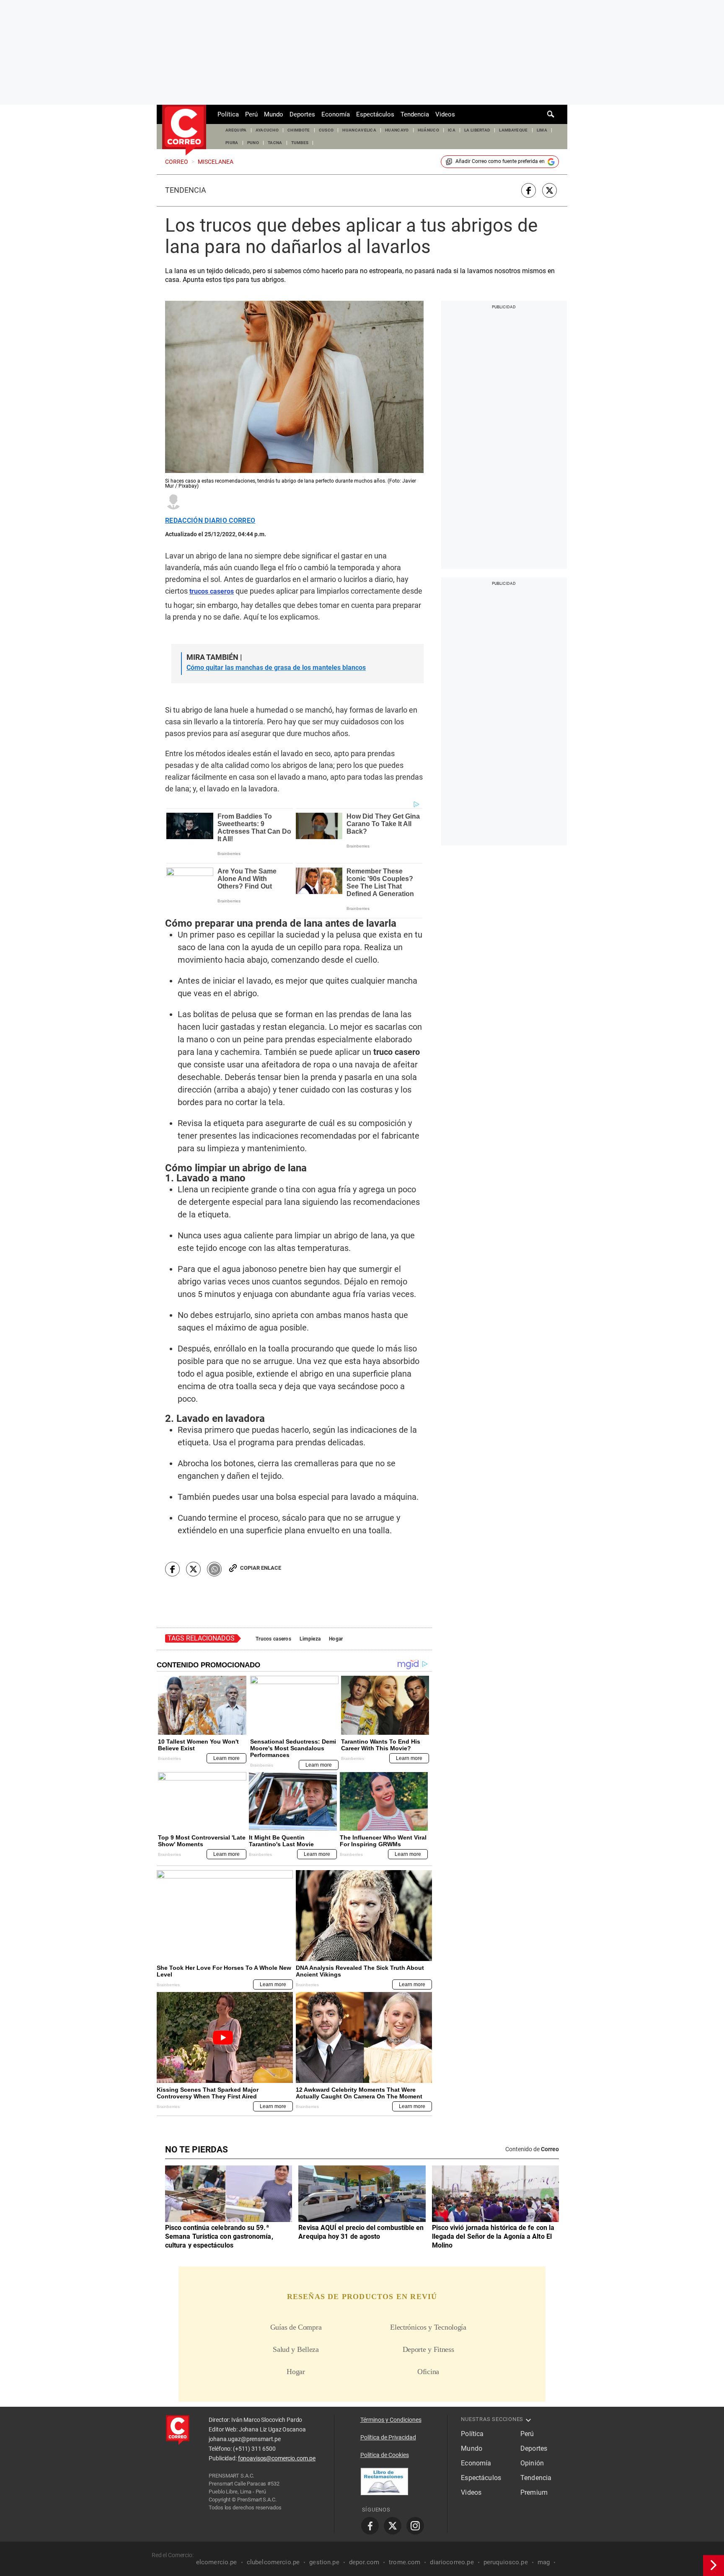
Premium (534, 2492)
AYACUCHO (267, 130)
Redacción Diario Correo (210, 521)
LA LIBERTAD (477, 130)
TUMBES (300, 143)
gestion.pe (324, 2562)
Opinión (532, 2463)
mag (544, 2562)
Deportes (302, 114)
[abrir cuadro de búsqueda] (551, 114)
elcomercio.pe (217, 2562)
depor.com (364, 2562)
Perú (251, 114)
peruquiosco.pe (506, 2562)
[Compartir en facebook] (529, 190)
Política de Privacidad (388, 2437)
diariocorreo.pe (452, 2562)
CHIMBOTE (299, 130)
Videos (445, 114)
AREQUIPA (236, 130)
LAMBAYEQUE (513, 130)
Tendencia (415, 114)
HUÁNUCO (428, 130)
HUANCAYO (397, 130)
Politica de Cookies (385, 2455)
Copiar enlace (261, 1568)
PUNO (253, 143)
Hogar (336, 1639)
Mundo (274, 114)
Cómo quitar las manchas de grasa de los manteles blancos (276, 668)
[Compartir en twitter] (549, 190)
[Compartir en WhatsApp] (214, 1569)
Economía (336, 114)
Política (228, 114)
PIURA (232, 143)
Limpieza (310, 1639)
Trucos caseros (273, 1639)
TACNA (275, 143)
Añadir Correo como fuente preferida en (500, 161)
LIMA (542, 130)
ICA (452, 130)
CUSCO (326, 130)
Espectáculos (375, 114)
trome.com (405, 2562)
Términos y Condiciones (391, 2420)
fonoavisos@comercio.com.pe (277, 2458)
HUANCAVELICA (359, 130)
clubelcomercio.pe (273, 2562)
